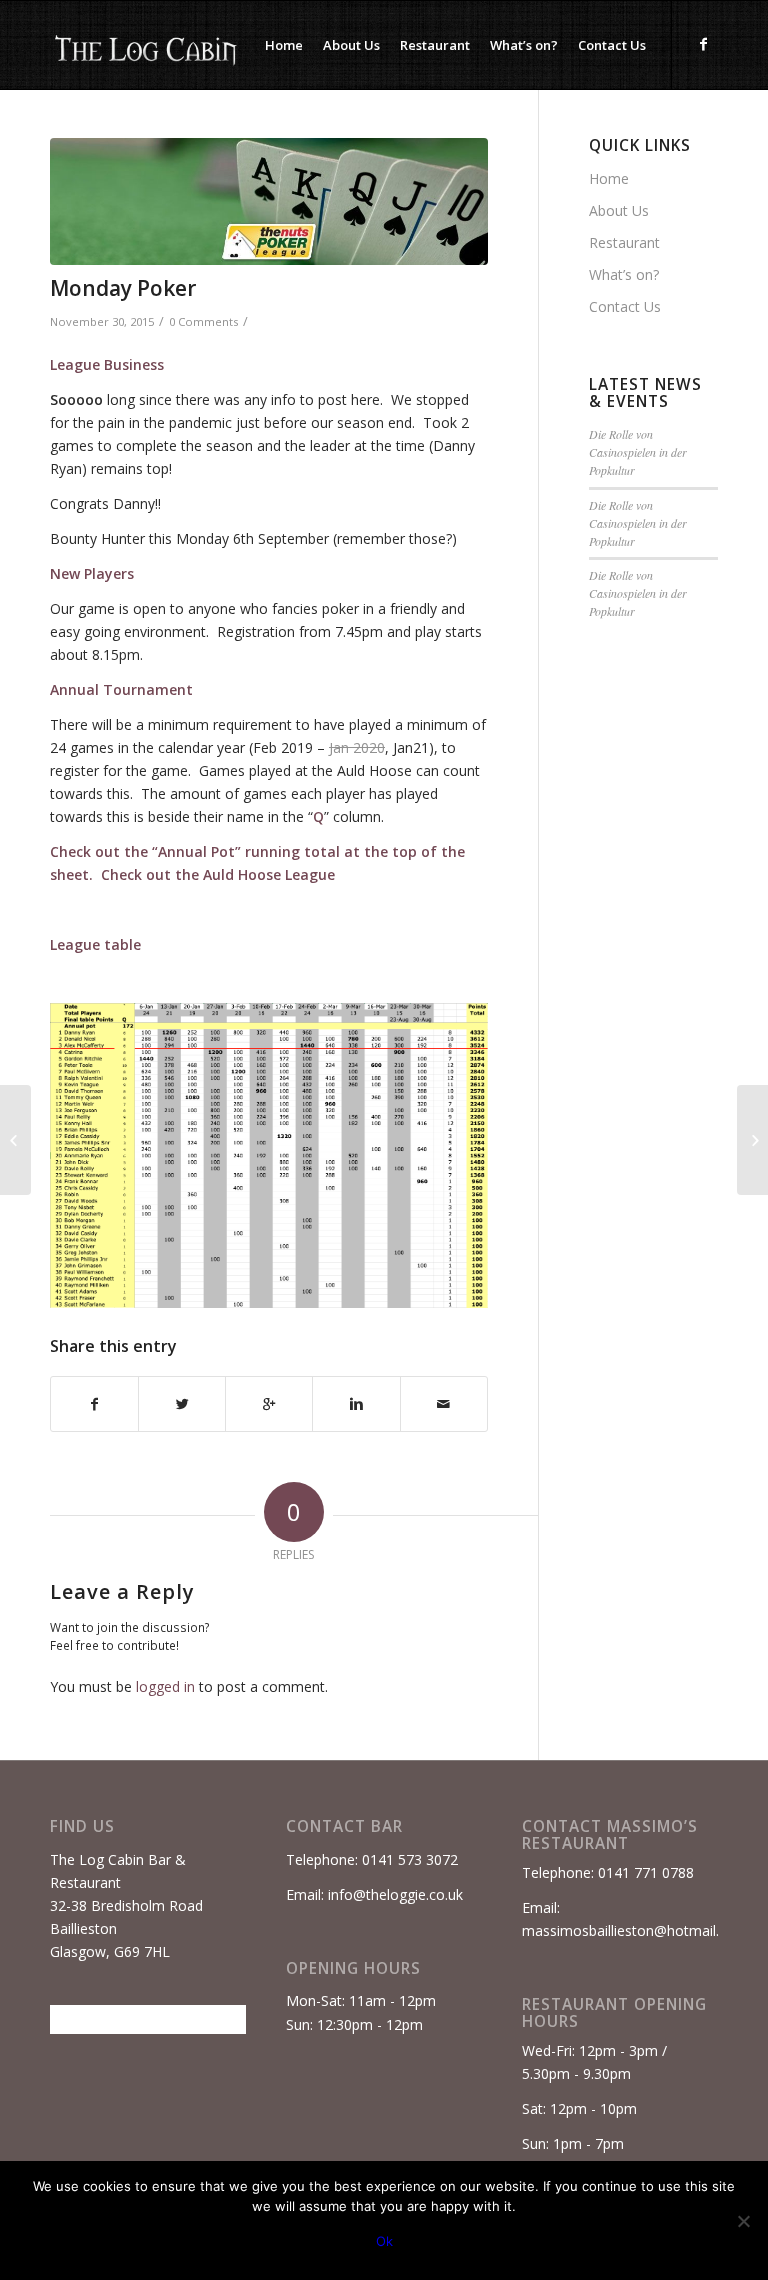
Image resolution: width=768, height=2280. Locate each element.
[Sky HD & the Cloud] (15, 1140)
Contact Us (625, 306)
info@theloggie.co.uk (395, 1894)
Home (609, 178)
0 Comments (203, 321)
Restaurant (624, 242)
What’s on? (624, 274)
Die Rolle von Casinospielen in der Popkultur (638, 452)
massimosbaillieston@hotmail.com (635, 1930)
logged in (165, 1686)
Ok (384, 2241)
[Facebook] (703, 44)
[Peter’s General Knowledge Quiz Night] (752, 1140)
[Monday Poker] (269, 201)
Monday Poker (123, 288)
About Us (619, 210)
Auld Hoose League (269, 874)
